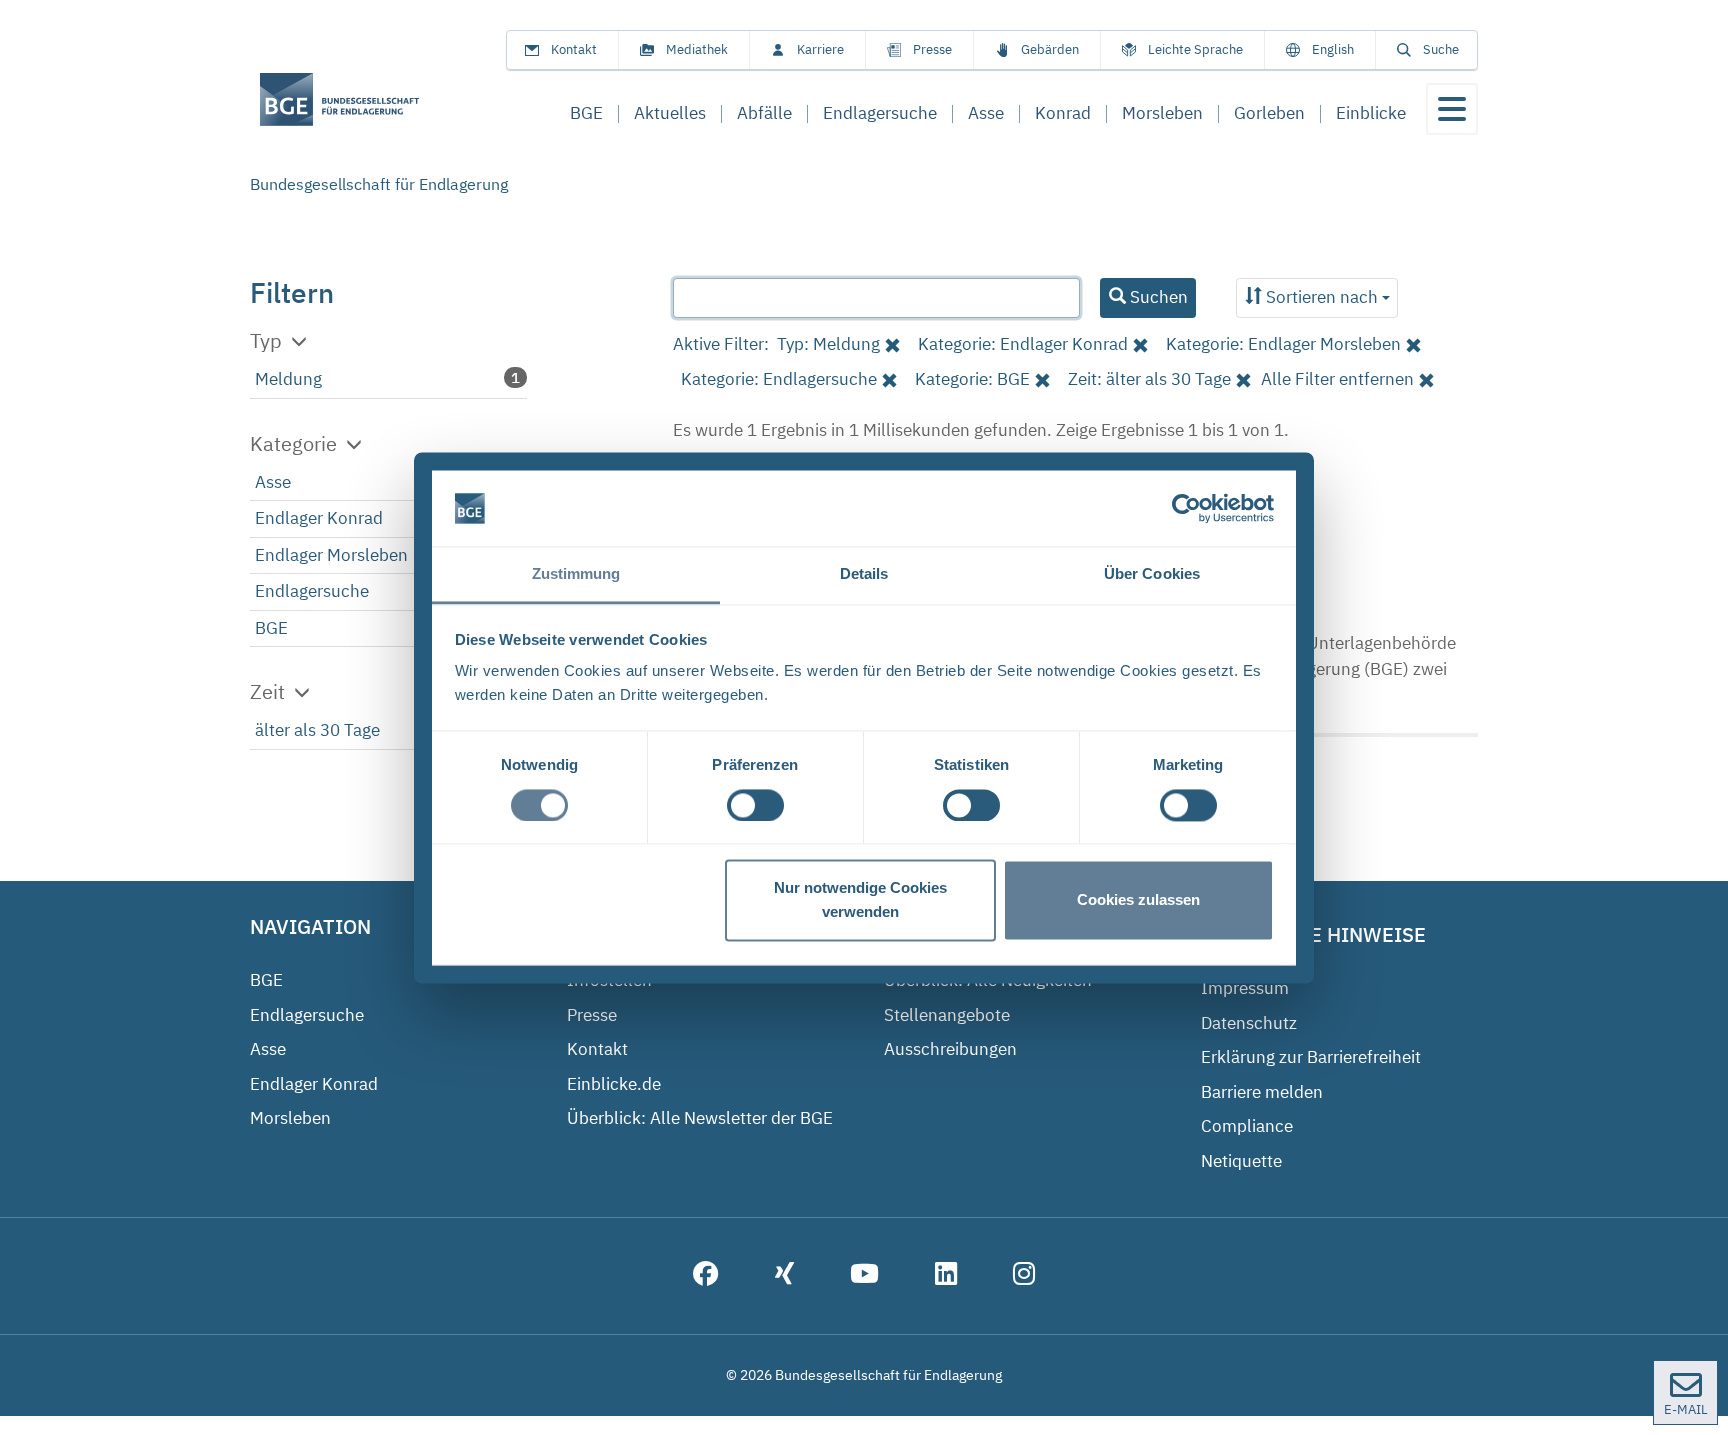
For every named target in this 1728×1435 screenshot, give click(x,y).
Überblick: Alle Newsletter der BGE (700, 1118)
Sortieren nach (1322, 297)
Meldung (288, 379)
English (1333, 49)
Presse (932, 49)
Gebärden (1050, 49)
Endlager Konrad (319, 518)
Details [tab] (864, 574)
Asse (273, 482)
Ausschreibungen (950, 1049)
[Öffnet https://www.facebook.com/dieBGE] (706, 1276)
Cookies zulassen (1138, 900)
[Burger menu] (1452, 109)
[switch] (755, 805)
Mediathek (697, 49)
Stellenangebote (947, 1015)
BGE (271, 628)
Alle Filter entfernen (1337, 379)
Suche (1441, 49)
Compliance (1247, 1126)
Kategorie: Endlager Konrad (1023, 344)
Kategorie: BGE (972, 379)
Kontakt (574, 49)
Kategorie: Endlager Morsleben (1283, 344)
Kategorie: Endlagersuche (779, 379)
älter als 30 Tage (317, 730)
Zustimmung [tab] (576, 574)
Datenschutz (1249, 1023)
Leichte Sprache (1195, 49)
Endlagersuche (312, 591)
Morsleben (290, 1118)
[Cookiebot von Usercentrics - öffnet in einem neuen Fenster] (1186, 508)
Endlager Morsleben (331, 555)
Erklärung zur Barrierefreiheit (1311, 1057)
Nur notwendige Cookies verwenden (860, 900)
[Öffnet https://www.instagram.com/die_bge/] (1024, 1276)
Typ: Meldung (828, 344)
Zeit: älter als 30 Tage (1149, 379)
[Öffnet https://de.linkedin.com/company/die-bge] (946, 1276)
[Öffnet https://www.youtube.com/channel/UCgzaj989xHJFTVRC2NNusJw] (864, 1276)
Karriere (820, 49)
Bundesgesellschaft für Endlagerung (379, 184)
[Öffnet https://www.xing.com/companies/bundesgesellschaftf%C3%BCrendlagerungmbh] (784, 1276)
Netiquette (1241, 1161)
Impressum (1245, 988)
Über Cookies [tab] (1152, 574)
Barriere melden (1262, 1092)
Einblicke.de (614, 1084)
